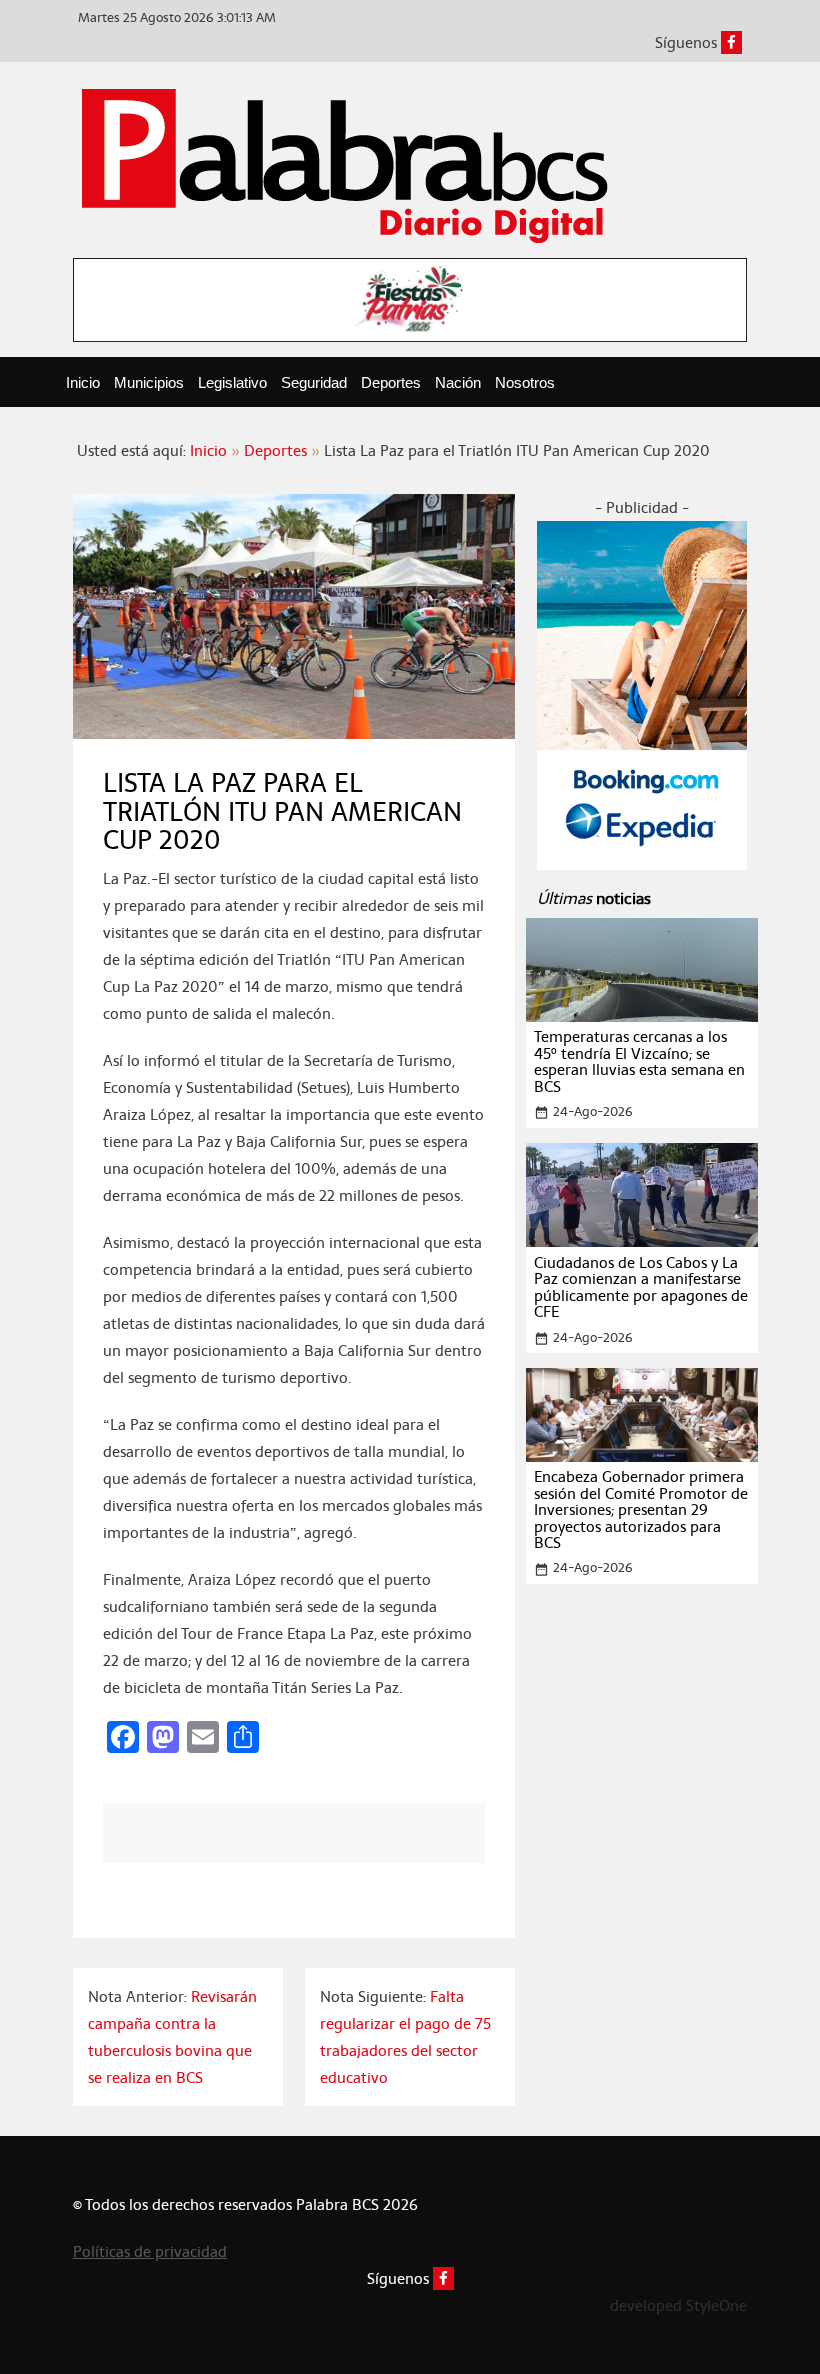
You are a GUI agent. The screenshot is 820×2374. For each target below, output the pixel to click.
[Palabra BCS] (345, 163)
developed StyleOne (678, 2305)
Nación (458, 382)
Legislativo (232, 382)
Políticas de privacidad (150, 2251)
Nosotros (525, 382)
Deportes (391, 382)
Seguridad (314, 382)
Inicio (83, 382)
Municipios (149, 382)
